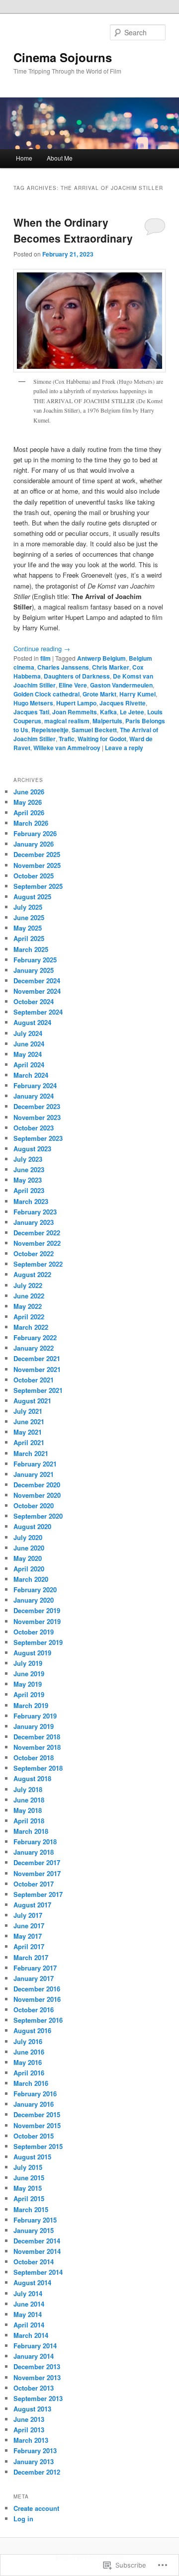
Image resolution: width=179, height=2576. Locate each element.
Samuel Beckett (94, 730)
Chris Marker (111, 667)
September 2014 (38, 2272)
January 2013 (34, 2461)
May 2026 (28, 802)
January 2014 (34, 2356)
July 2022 (28, 1285)
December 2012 (37, 2472)
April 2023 (29, 1190)
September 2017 (38, 1894)
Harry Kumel (137, 694)
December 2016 (37, 1989)
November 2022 (37, 1243)
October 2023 (34, 1128)
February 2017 (35, 1968)
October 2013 (34, 2388)
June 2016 (29, 2052)
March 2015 (31, 2209)
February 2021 (35, 1464)
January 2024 (34, 1096)
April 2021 (29, 1442)
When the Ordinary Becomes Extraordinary (73, 230)
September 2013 (38, 2398)
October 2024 (34, 1001)
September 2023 (38, 1138)
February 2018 (35, 1842)
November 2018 (37, 1747)
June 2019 (29, 1674)
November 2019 (37, 1621)
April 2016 (29, 2073)
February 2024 (35, 1085)
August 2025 (32, 897)
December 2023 (37, 1106)
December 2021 (37, 1358)
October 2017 (34, 1884)
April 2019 (29, 1694)
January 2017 (34, 1978)
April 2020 (29, 1569)
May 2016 (28, 2062)
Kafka (108, 712)
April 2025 (29, 938)
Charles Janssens (63, 667)
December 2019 (37, 1610)
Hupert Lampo (76, 703)
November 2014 (37, 2251)
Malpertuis (107, 721)
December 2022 (37, 1233)
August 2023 (32, 1149)
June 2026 (29, 792)
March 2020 (31, 1579)
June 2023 (29, 1169)
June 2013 (29, 2419)
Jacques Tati (31, 712)
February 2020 (35, 1589)
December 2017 (37, 1862)
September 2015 (38, 2146)
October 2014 (34, 2262)
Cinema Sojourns (63, 57)
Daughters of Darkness (77, 676)
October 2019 (34, 1632)
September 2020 (38, 1516)
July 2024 (28, 1033)
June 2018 (29, 1800)
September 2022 (38, 1264)
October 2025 (34, 876)
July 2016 (28, 2041)
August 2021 (32, 1401)
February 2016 (35, 2094)
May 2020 (28, 1558)
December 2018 (37, 1737)
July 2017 (28, 1915)
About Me (60, 158)
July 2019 (28, 1663)
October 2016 (34, 2010)
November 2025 (37, 865)
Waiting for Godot (102, 739)
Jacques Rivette (123, 703)
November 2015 (37, 2125)
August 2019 (32, 1653)
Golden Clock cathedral (46, 694)
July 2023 (28, 1159)
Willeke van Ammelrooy (67, 748)
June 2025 (29, 917)
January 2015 (34, 2230)
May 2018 (28, 1810)
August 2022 (32, 1274)
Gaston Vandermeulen (121, 685)
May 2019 (28, 1684)
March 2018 (31, 1831)
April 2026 (29, 813)
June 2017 (29, 1926)
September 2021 (38, 1390)
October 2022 (34, 1253)
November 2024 (37, 991)
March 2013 (31, 2440)
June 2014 (29, 2304)
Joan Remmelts (75, 712)
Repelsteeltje (50, 730)
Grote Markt (99, 694)
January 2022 (34, 1348)
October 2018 (34, 1758)
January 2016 (34, 2104)
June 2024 (29, 1044)
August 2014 (32, 2282)
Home (24, 158)
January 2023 (34, 1222)
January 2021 (34, 1474)
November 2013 (37, 2377)
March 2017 (31, 1957)
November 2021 (37, 1369)
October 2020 (34, 1505)
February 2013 (35, 2450)
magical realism (67, 721)
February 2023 (35, 1212)
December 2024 (37, 981)
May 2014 (28, 2314)
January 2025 (34, 970)
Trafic (67, 739)
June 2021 (29, 1421)
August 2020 (32, 1526)
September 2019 (38, 1642)
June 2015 (29, 2178)
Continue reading (42, 648)
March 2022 (31, 1327)
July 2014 (28, 2293)
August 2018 (32, 1778)
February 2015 (35, 2220)
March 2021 (31, 1453)
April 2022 (29, 1317)
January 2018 (34, 1852)
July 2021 (28, 1411)
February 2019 (35, 1716)
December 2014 (37, 2241)
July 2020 (28, 1537)
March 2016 (31, 2083)
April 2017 (29, 1946)
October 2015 (34, 2136)
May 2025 (28, 928)
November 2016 (37, 1999)
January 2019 (34, 1726)
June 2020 (29, 1548)
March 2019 (31, 1705)
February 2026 (35, 833)
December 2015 (37, 2114)
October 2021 (34, 1380)
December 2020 (37, 1485)
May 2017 (28, 1936)
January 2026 (34, 844)
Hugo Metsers (33, 703)
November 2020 (37, 1495)
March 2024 (31, 1075)
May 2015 (28, 2188)
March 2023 (31, 1201)
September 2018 (38, 1768)
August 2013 (32, 2409)
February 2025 (35, 960)
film (45, 658)
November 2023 (37, 1117)
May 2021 (28, 1432)
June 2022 (29, 1296)
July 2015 (28, 2167)
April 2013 (29, 2430)
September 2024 (38, 1012)
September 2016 (38, 2020)
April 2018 (29, 1821)
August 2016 (32, 2030)
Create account (36, 2508)
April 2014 (29, 2325)
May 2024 (28, 1054)
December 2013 (37, 2366)
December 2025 (37, 854)
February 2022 (35, 1337)
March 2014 (31, 2335)
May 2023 (28, 1180)
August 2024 (32, 1022)
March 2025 (31, 949)
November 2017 (37, 1873)
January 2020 (34, 1600)
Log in (23, 2519)
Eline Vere (73, 685)
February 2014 (35, 2346)
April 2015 (29, 2198)
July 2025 (28, 907)
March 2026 (31, 823)
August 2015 (32, 2157)
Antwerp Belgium (101, 658)
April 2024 (29, 1065)
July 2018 (28, 1789)
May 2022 (28, 1306)
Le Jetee (132, 712)
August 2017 (32, 1905)
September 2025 (38, 886)
